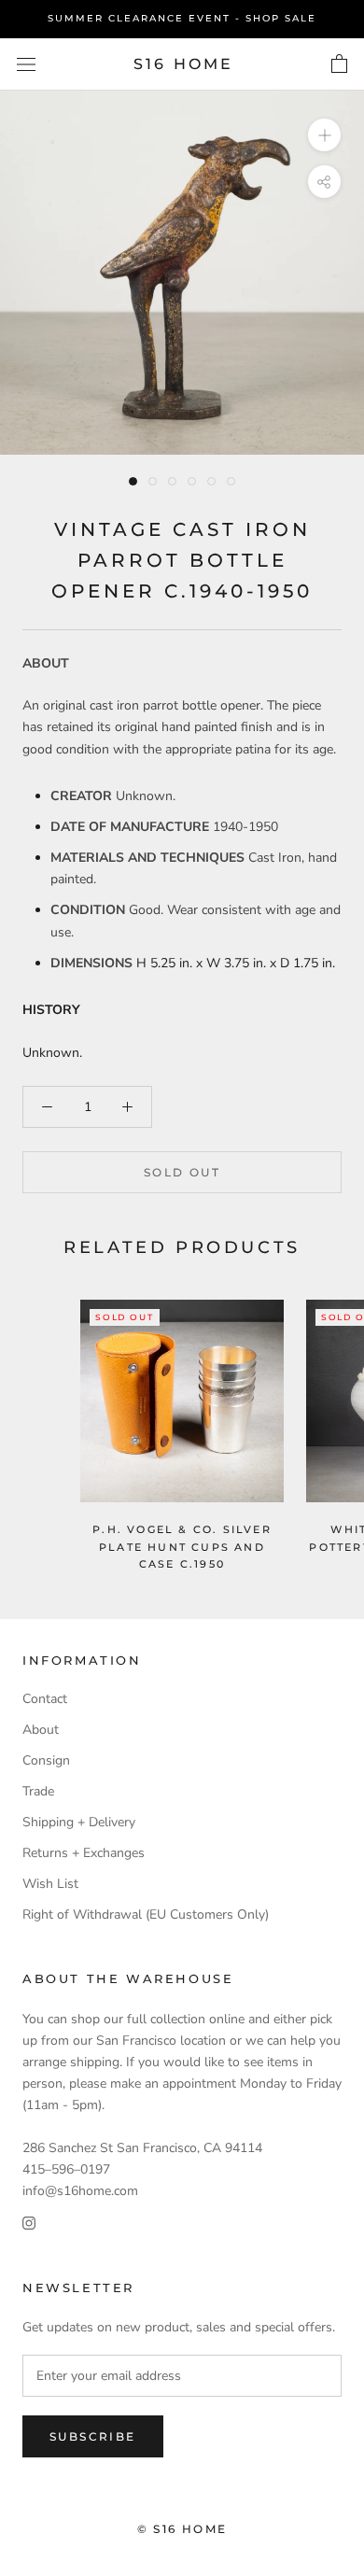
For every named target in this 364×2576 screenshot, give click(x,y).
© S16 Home (182, 2529)
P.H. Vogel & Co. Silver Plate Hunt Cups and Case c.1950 (182, 1546)
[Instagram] (29, 2223)
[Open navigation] (26, 64)
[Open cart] (339, 64)
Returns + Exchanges (84, 1853)
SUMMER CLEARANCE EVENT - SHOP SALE (182, 18)
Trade (38, 1791)
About (41, 1730)
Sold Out (182, 1172)
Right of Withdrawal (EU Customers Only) (146, 1914)
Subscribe (93, 2436)
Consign (46, 1760)
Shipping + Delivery (79, 1822)
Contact (45, 1699)
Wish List (50, 1884)
